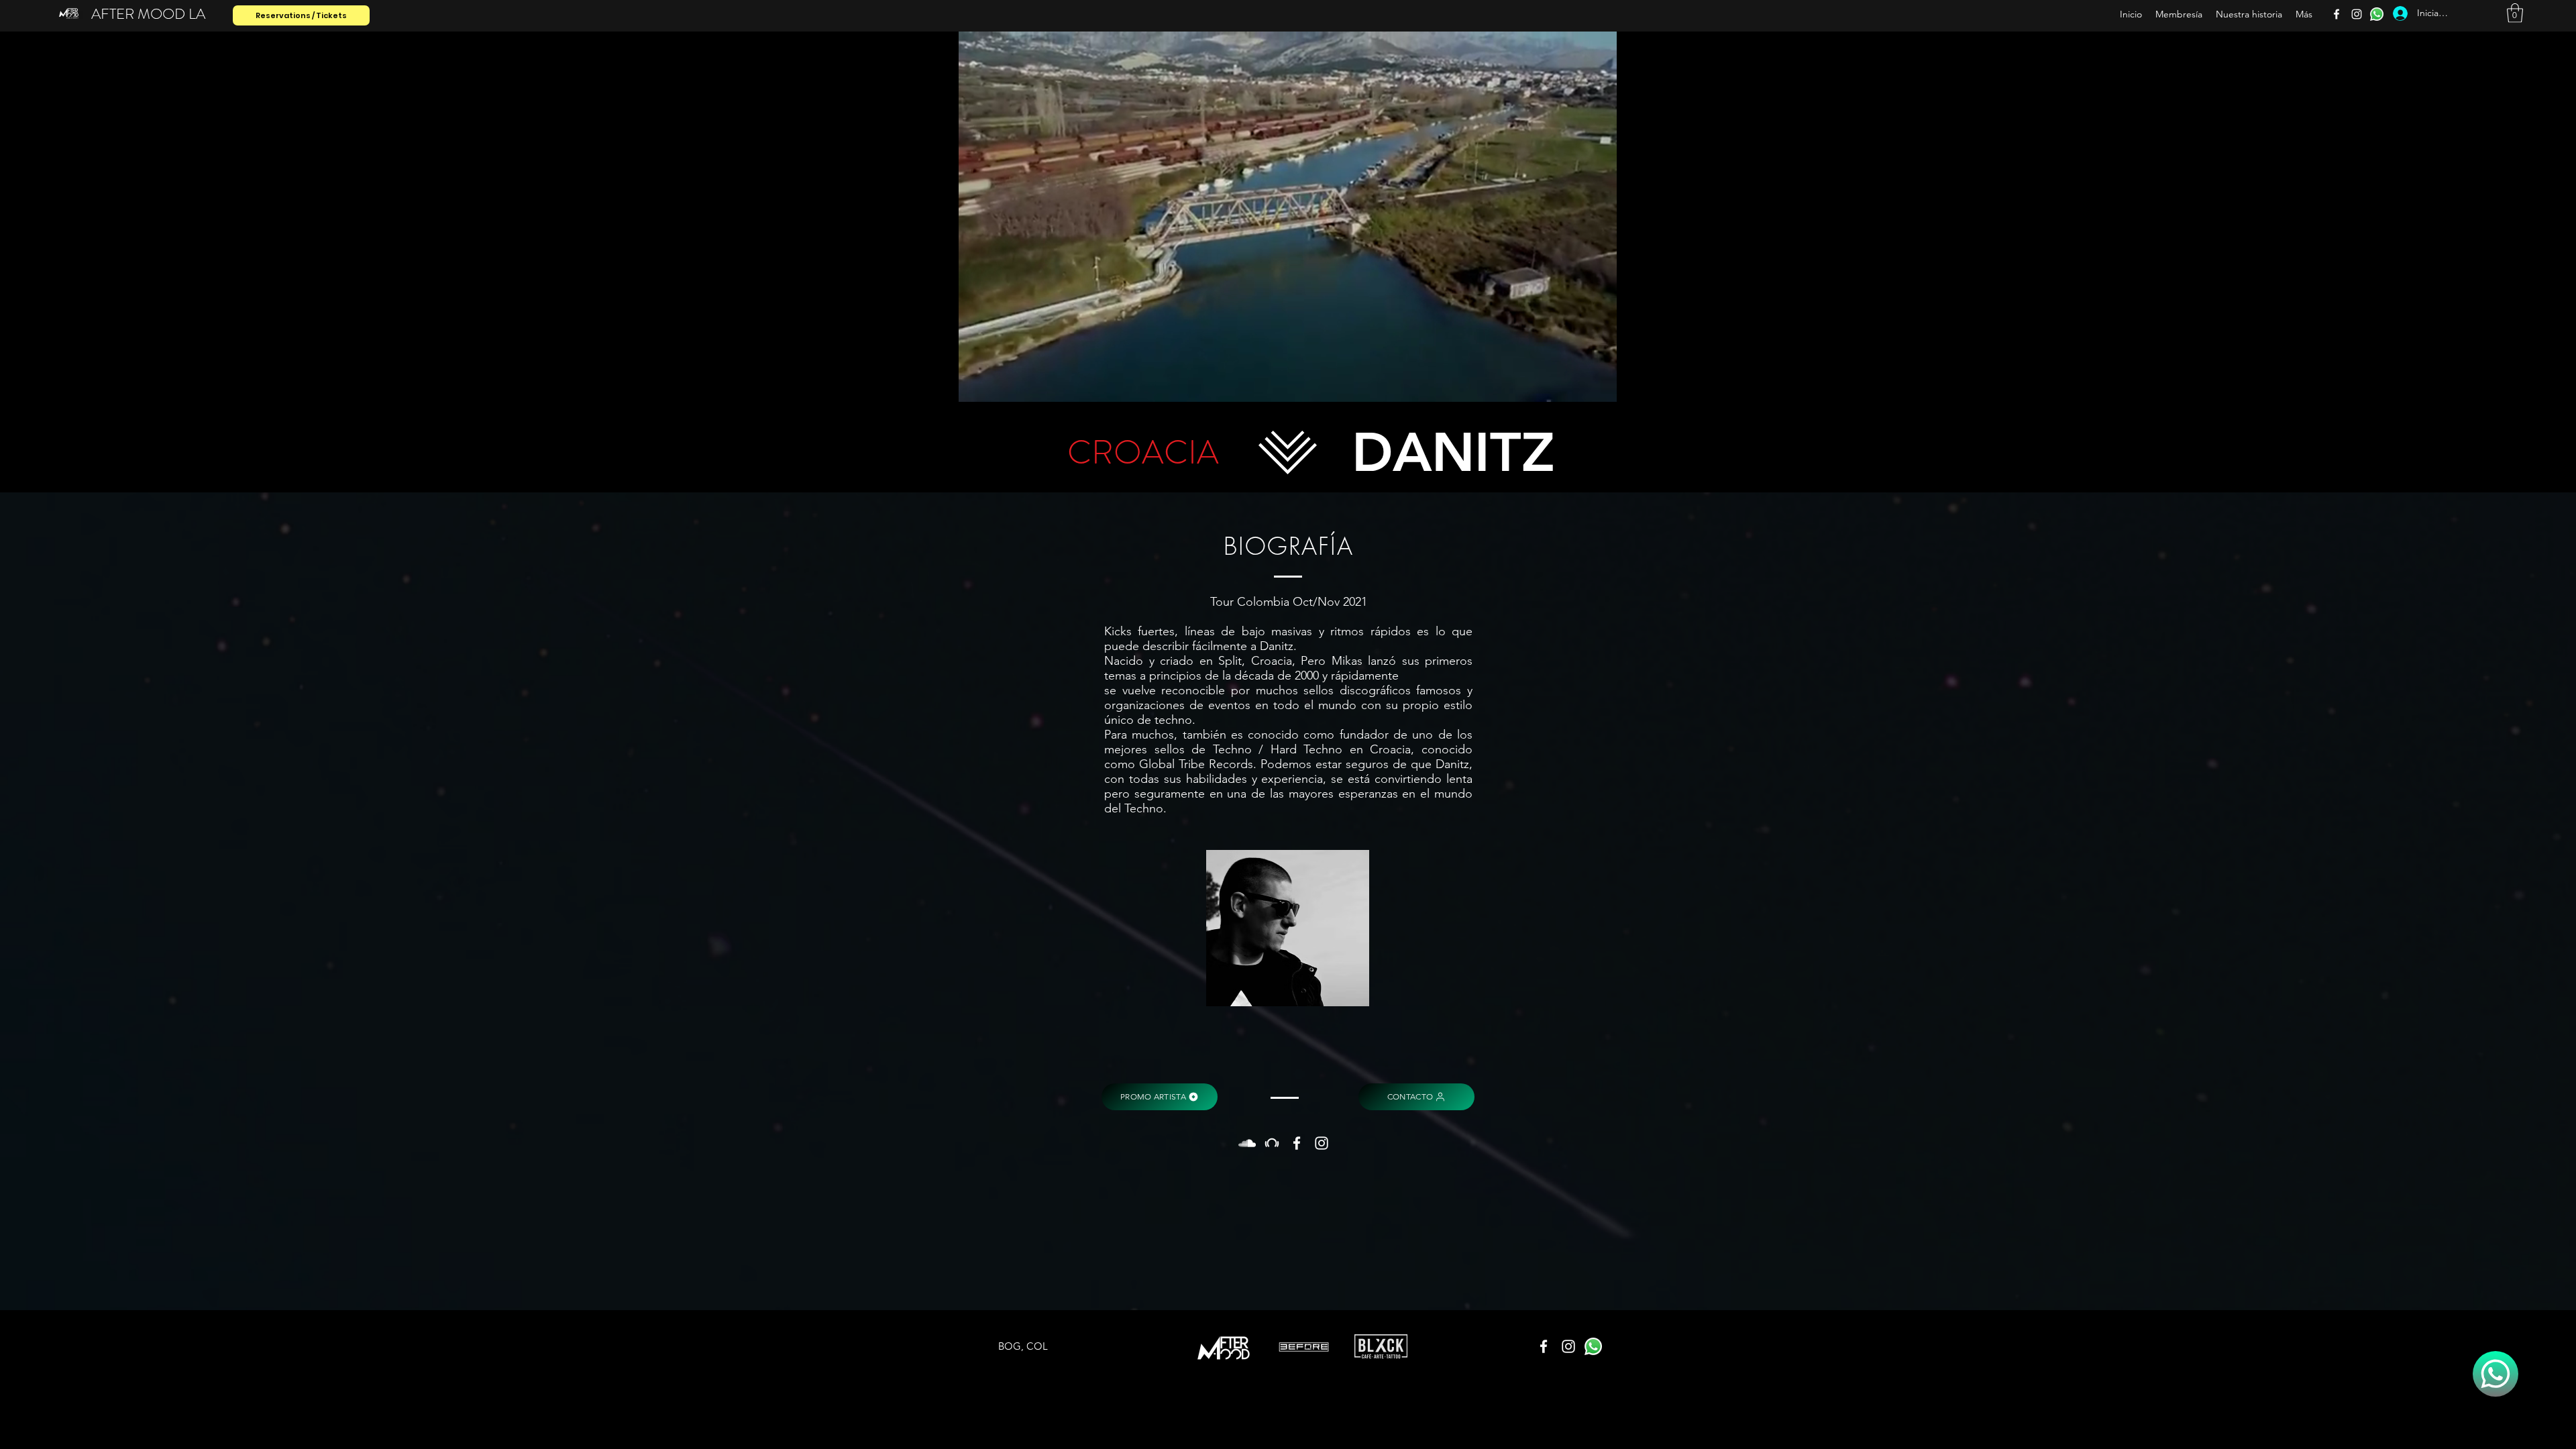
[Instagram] (2357, 14)
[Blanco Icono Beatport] (1272, 1143)
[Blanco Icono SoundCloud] (1247, 1143)
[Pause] (843, 384)
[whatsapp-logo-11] (2377, 14)
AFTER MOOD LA (148, 14)
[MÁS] (2495, 1374)
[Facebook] (2337, 14)
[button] (2515, 13)
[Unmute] (865, 384)
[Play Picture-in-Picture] (1710, 384)
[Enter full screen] (1733, 384)
